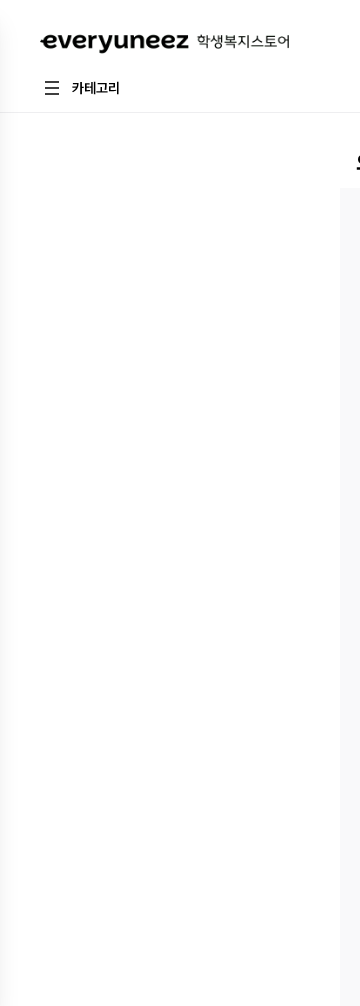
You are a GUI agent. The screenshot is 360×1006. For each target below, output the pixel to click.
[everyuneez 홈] (164, 44)
